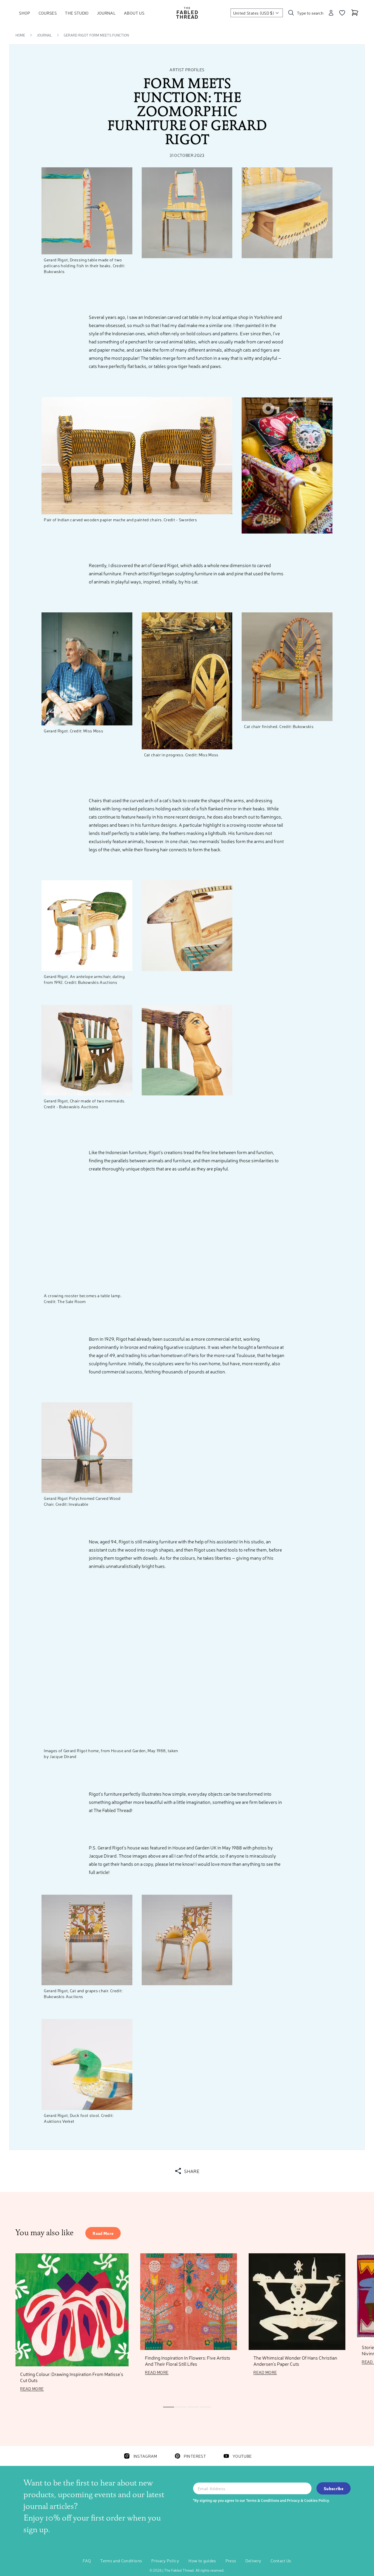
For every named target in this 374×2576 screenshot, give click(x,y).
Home (20, 35)
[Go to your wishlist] (342, 13)
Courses (48, 13)
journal (44, 35)
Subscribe (334, 2488)
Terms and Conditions (121, 2561)
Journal (106, 13)
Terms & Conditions (263, 2500)
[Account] (331, 13)
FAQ (87, 2561)
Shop (25, 13)
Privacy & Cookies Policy (308, 2500)
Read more (103, 2233)
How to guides (202, 2561)
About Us (134, 13)
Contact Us (281, 2561)
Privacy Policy (165, 2561)
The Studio (77, 13)
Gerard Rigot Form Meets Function (96, 35)
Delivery (253, 2561)
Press (231, 2561)
